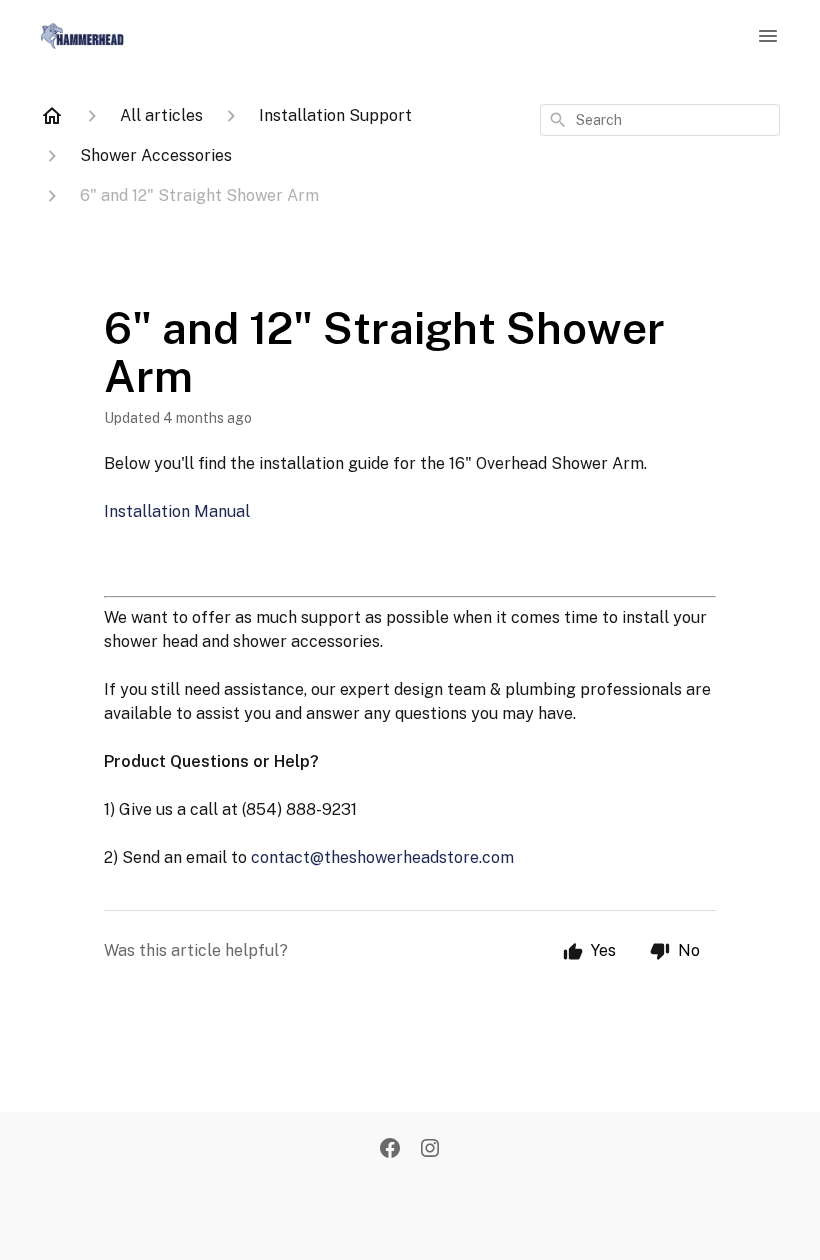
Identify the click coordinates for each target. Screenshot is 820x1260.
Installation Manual (177, 511)
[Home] (52, 116)
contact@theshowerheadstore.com (382, 857)
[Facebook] (390, 1150)
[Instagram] (430, 1150)
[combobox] (660, 120)
